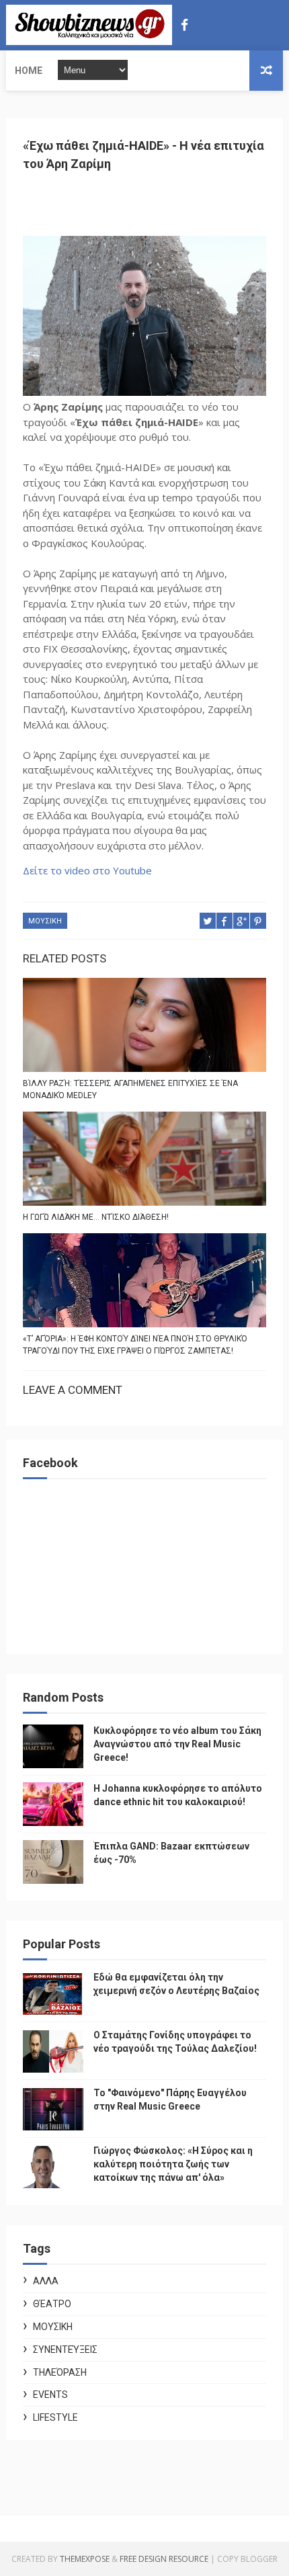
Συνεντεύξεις (65, 2350)
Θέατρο (52, 2304)
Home (29, 71)
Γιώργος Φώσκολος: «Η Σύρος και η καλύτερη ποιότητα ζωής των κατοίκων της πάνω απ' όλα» (173, 2164)
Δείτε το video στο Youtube (87, 870)
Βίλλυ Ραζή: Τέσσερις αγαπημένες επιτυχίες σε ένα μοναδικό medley (130, 1089)
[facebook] (184, 25)
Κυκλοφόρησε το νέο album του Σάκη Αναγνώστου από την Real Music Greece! (177, 1744)
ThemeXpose (85, 2559)
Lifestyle (55, 2417)
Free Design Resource (164, 2559)
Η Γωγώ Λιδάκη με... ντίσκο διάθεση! (96, 1217)
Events (50, 2395)
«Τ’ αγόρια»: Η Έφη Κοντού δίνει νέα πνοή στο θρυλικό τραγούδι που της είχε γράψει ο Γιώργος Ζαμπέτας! (135, 1345)
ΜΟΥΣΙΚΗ (45, 921)
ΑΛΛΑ (46, 2281)
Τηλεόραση (60, 2372)
